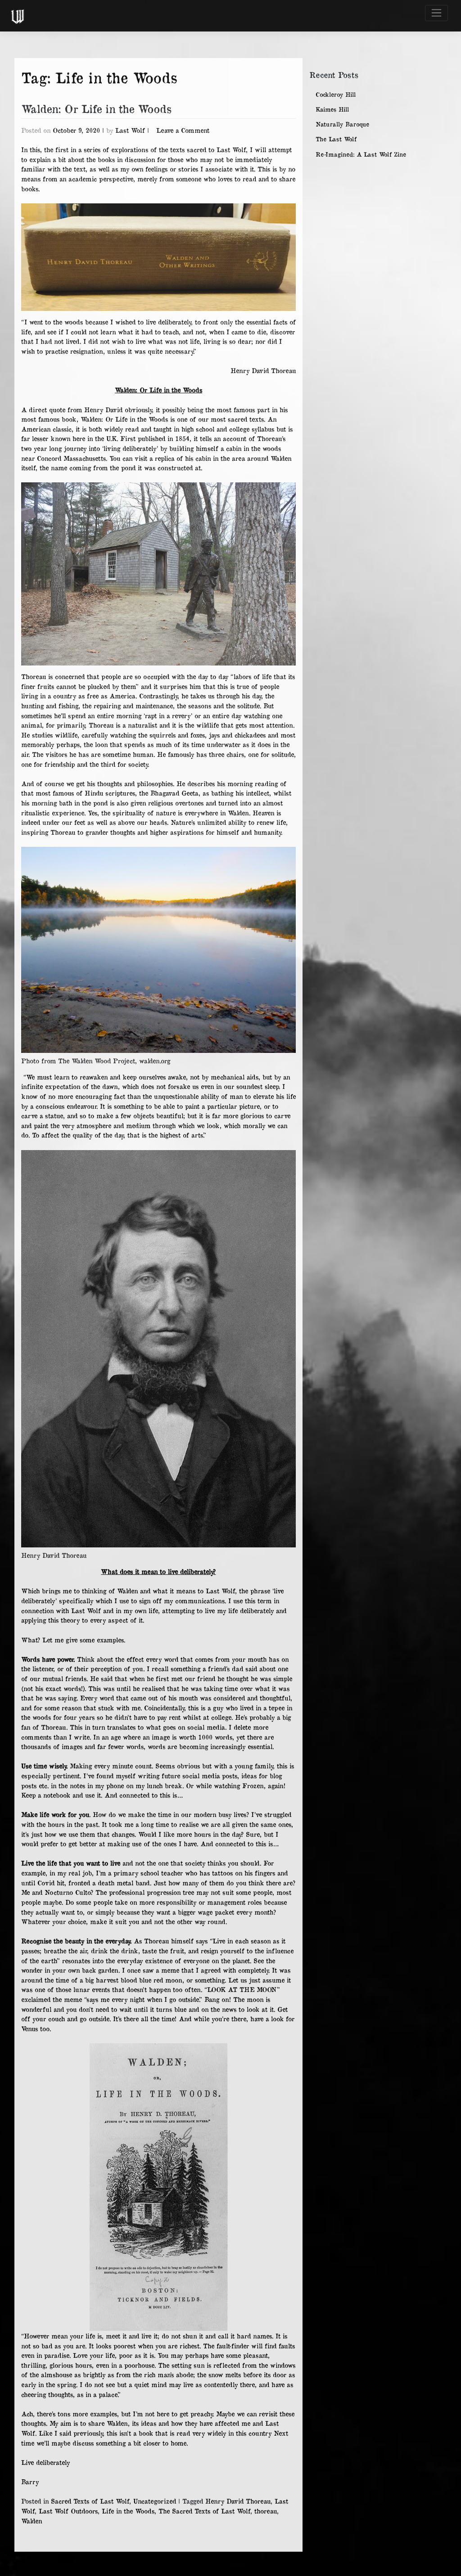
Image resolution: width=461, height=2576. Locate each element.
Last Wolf (130, 130)
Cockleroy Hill (336, 94)
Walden (32, 2521)
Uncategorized (155, 2501)
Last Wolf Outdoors (68, 2511)
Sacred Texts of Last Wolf (90, 2501)
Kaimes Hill (332, 109)
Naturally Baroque (342, 124)
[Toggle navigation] (436, 13)
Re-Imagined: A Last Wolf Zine (361, 154)
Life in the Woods (128, 2511)
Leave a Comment (183, 130)
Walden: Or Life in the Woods (96, 108)
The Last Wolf (336, 139)
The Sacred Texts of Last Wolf (204, 2511)
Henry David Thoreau (238, 2501)
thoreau (266, 2511)
